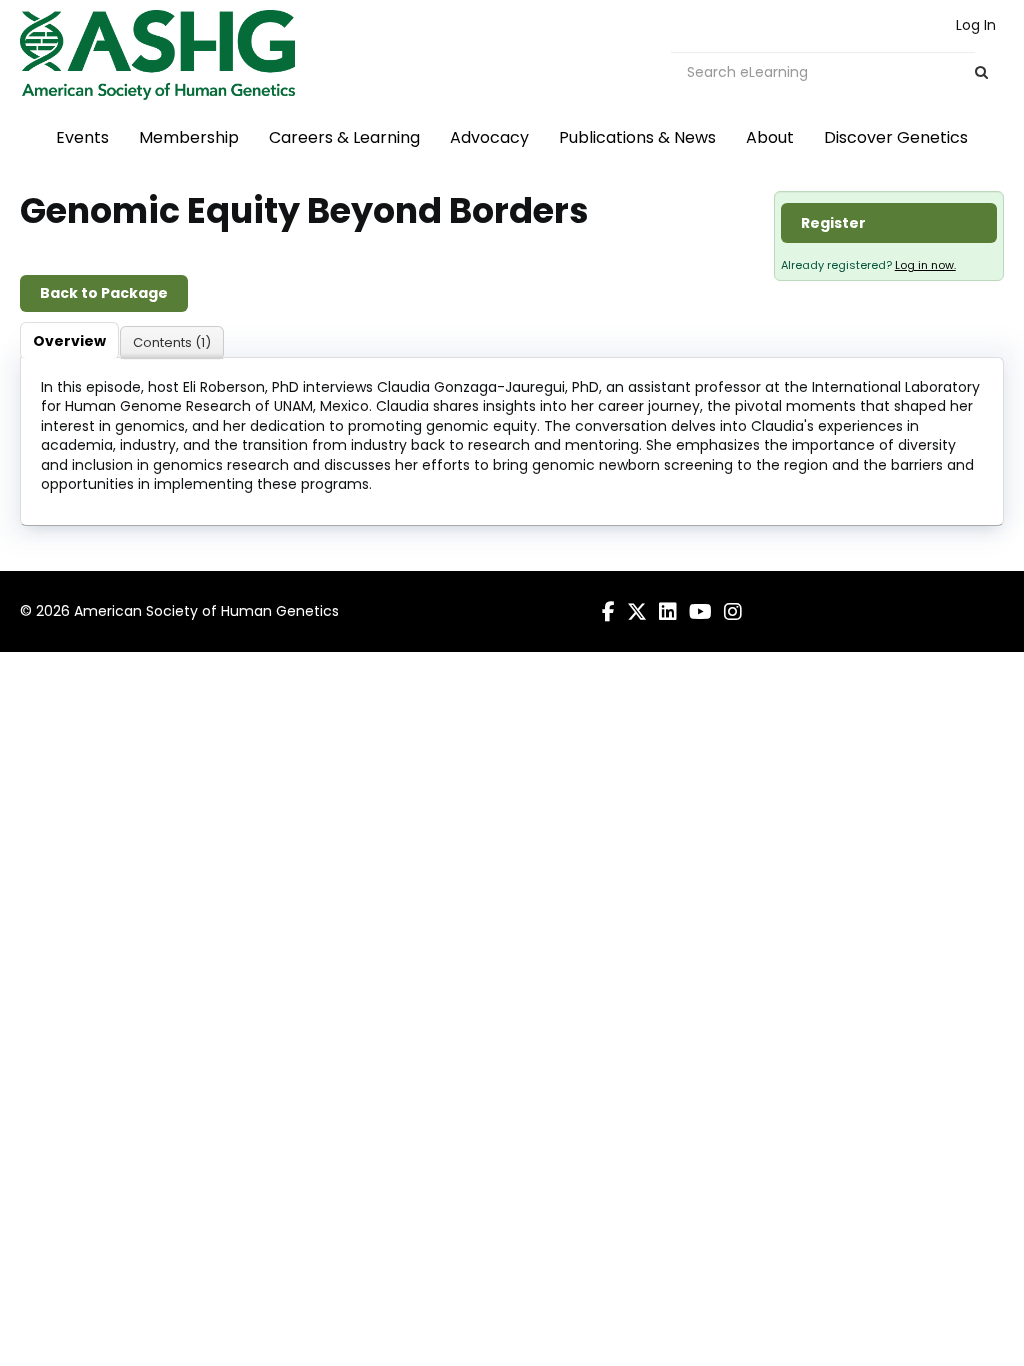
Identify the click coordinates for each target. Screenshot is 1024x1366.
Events (82, 137)
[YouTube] (700, 612)
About (770, 137)
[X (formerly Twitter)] (637, 612)
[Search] (981, 72)
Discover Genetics (896, 137)
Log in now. (925, 265)
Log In (976, 25)
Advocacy (489, 137)
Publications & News (637, 137)
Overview (69, 341)
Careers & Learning (344, 137)
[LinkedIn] (668, 612)
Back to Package (104, 293)
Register (833, 223)
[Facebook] (608, 612)
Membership (189, 137)
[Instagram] (733, 612)
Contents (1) (172, 342)
